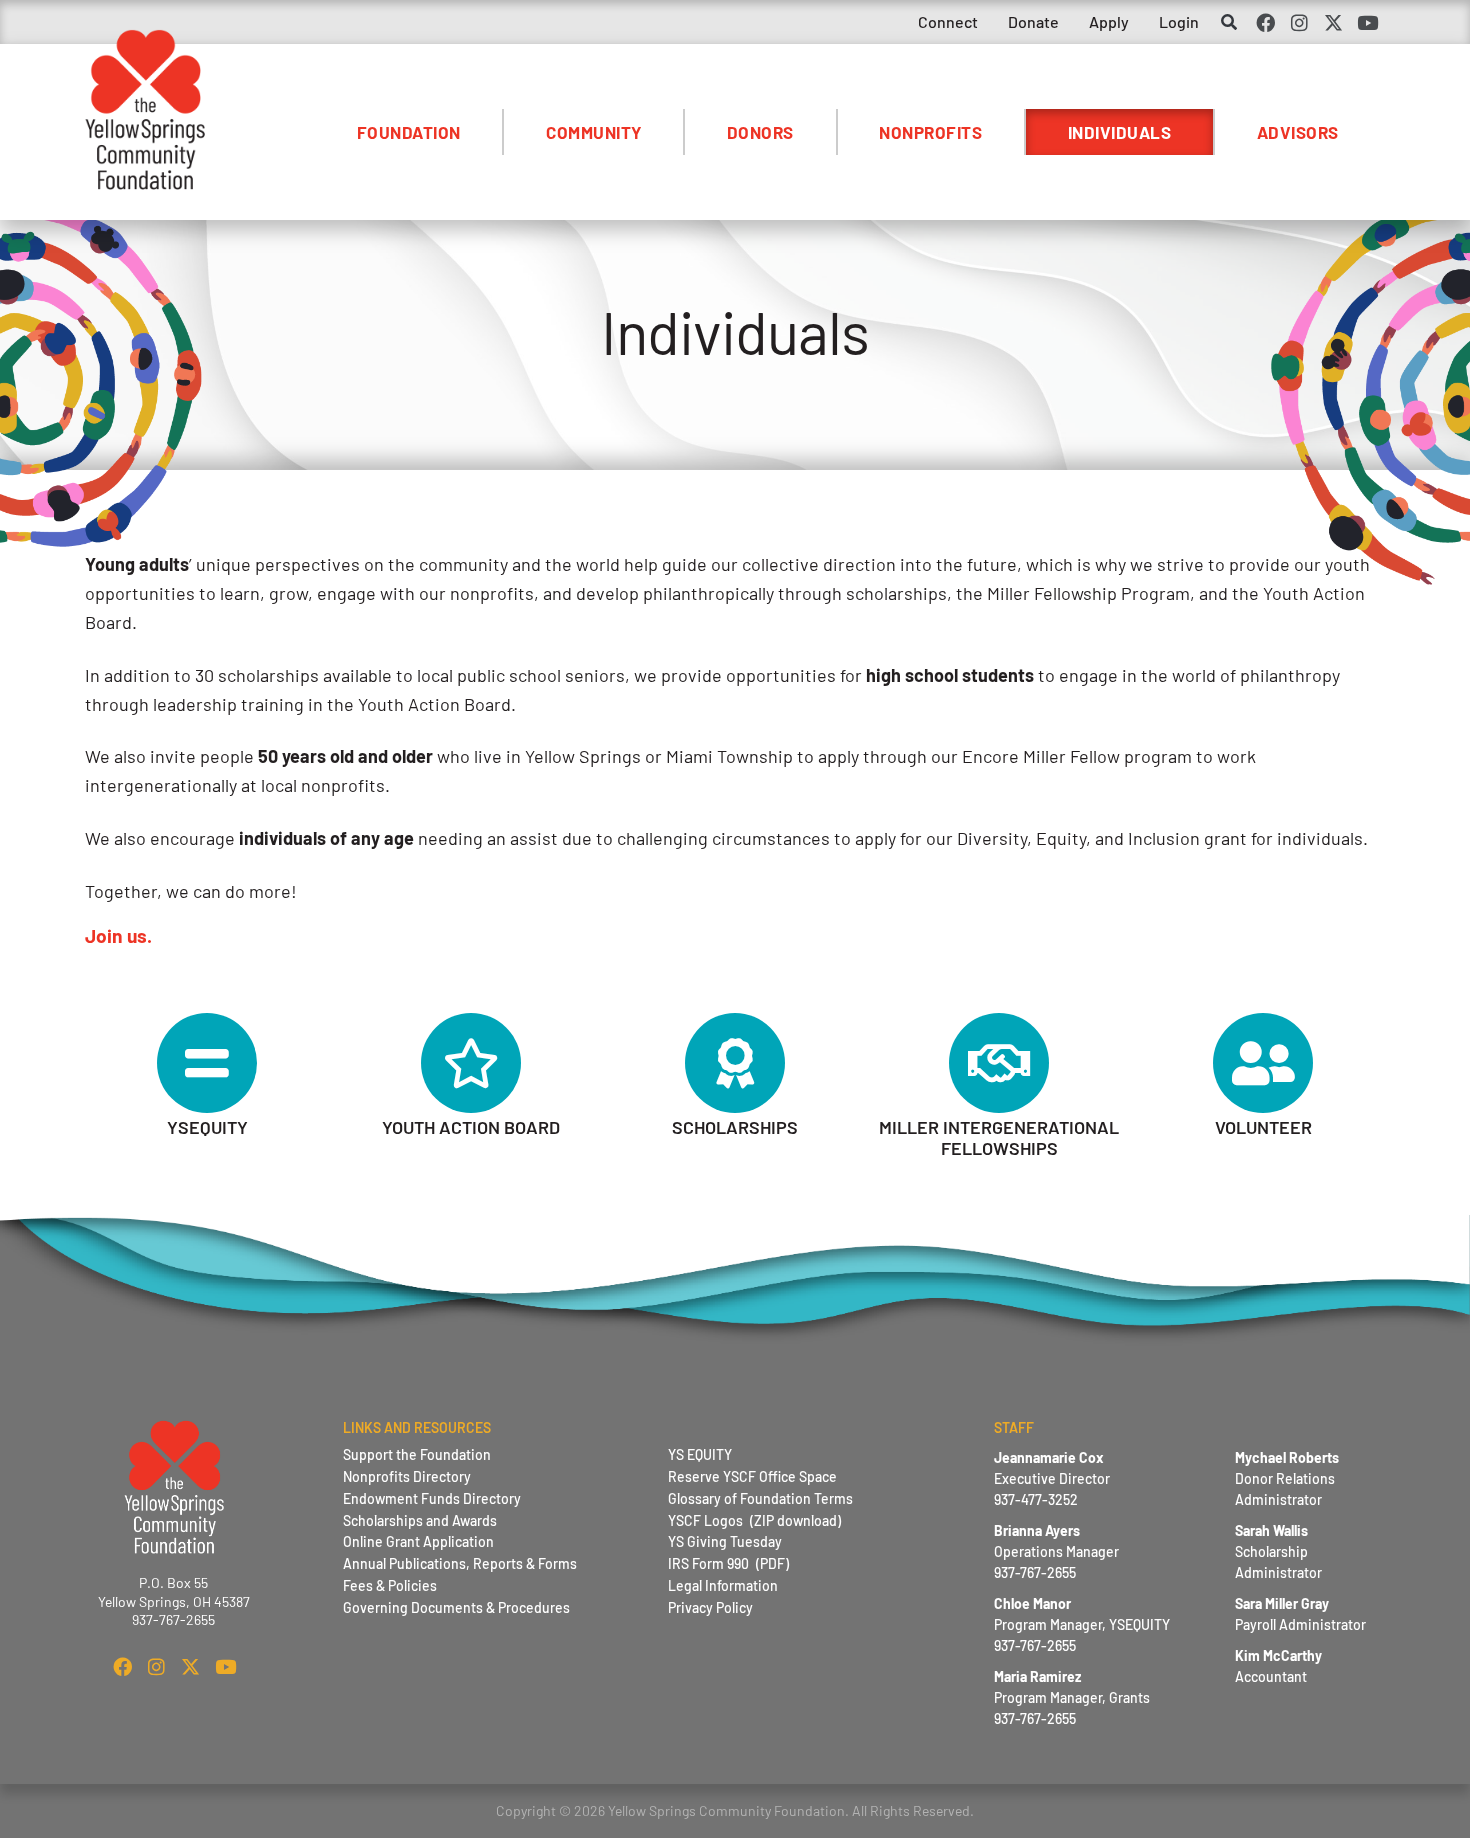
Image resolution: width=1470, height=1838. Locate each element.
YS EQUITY (700, 1454)
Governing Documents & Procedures (456, 1607)
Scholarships (735, 1127)
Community (594, 132)
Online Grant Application (418, 1541)
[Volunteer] (1263, 1063)
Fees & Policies (390, 1585)
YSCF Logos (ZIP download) (754, 1520)
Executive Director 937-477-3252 (1052, 1478)
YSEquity (207, 1127)
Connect (948, 21)
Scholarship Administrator (1278, 1551)
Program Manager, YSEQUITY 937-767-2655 (1082, 1624)
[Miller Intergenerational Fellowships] (999, 1063)
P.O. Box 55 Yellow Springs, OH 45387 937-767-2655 (174, 1600)
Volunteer (1263, 1127)
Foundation (409, 132)
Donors (760, 132)
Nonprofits (930, 132)
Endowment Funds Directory (432, 1498)
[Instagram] (1299, 22)
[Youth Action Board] (471, 1063)
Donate (1033, 21)
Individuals (1120, 132)
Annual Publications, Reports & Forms (460, 1563)
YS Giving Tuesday (725, 1541)
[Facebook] (1265, 22)
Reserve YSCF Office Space (752, 1476)
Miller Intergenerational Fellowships (999, 1138)
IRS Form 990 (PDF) (728, 1563)
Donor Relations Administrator (1287, 1478)
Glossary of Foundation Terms (760, 1498)
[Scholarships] (735, 1063)
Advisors (1298, 132)
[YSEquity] (207, 1063)
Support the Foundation (417, 1454)
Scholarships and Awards (420, 1520)
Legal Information (723, 1585)
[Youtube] (1368, 22)
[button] (1228, 23)
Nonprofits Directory (407, 1476)
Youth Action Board (471, 1127)
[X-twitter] (1334, 22)
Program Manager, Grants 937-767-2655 (1072, 1697)
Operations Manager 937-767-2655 (1056, 1551)
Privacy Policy (710, 1607)
